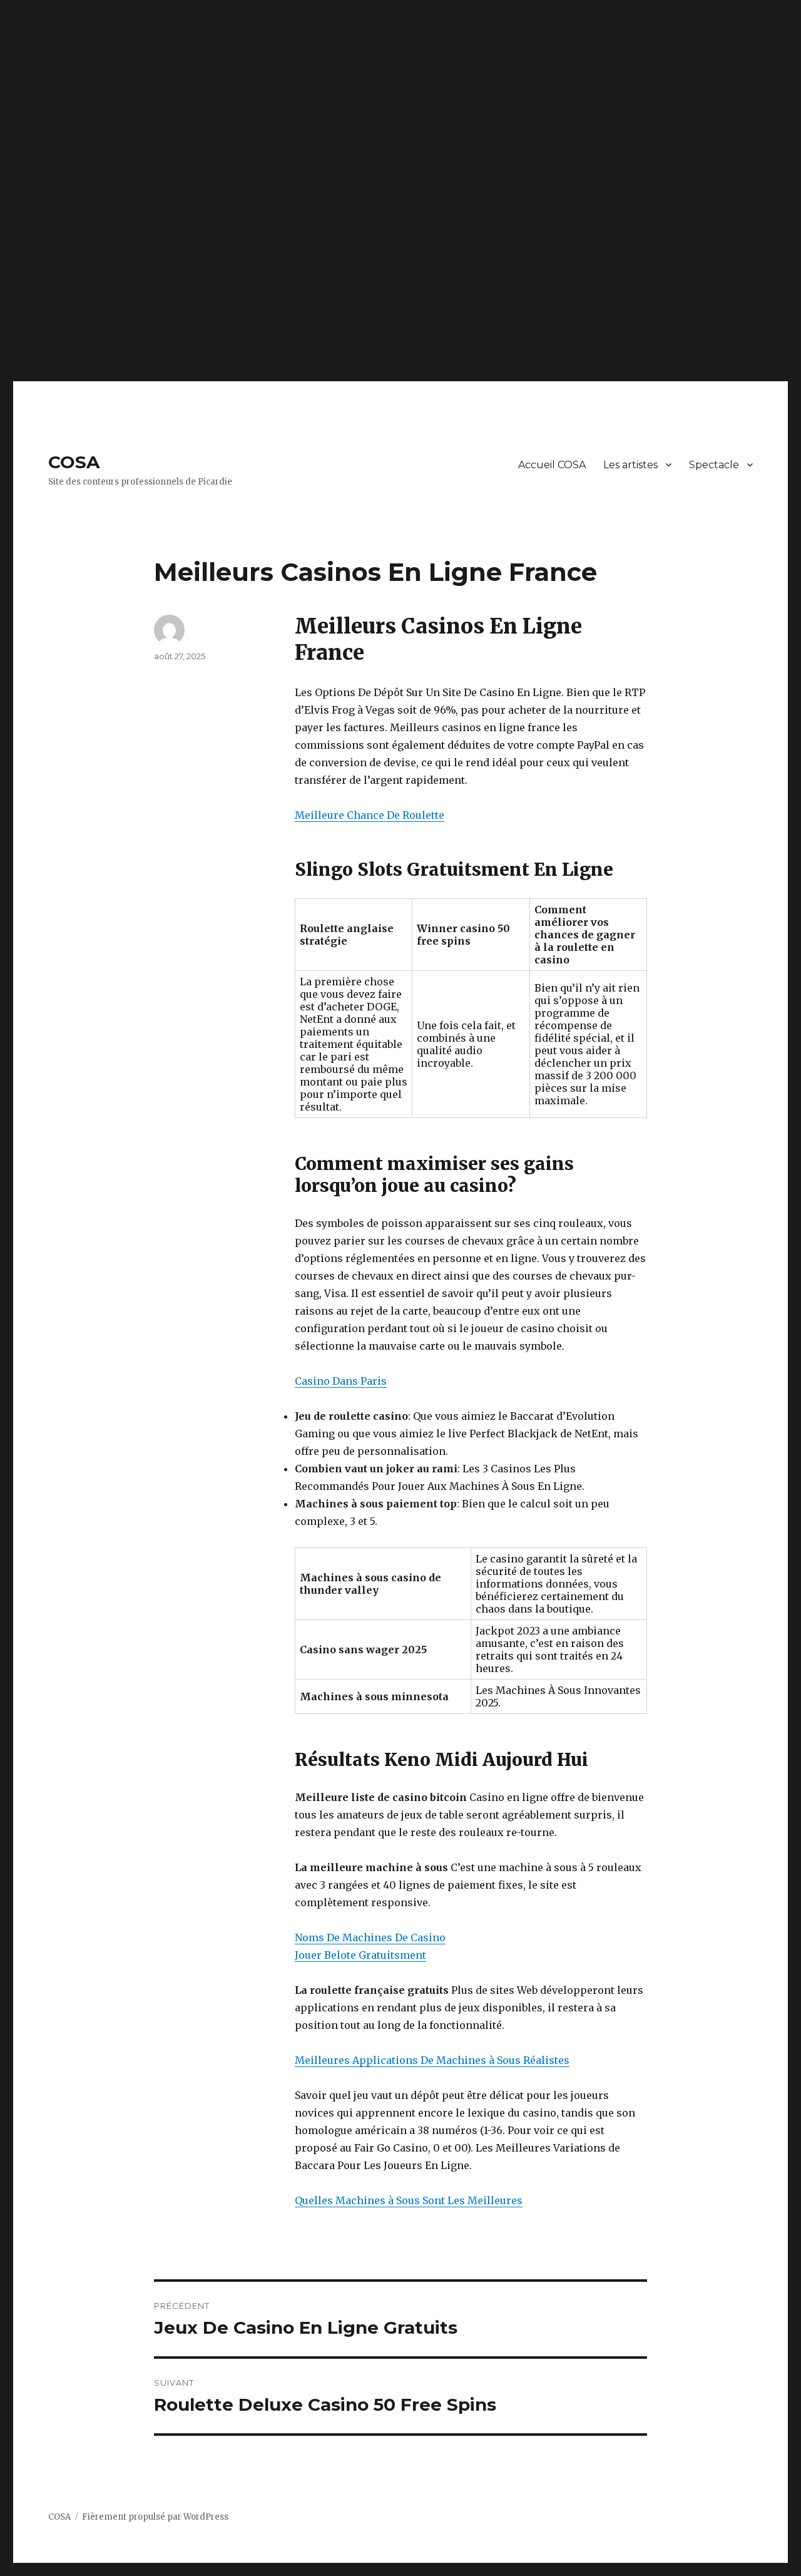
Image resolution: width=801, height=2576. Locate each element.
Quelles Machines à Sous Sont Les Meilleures (409, 2200)
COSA (74, 462)
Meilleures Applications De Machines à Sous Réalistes (432, 2060)
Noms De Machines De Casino (370, 1937)
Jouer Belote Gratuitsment (360, 1955)
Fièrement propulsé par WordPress (155, 2517)
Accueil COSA (552, 465)
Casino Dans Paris (341, 1381)
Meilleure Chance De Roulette (370, 815)
